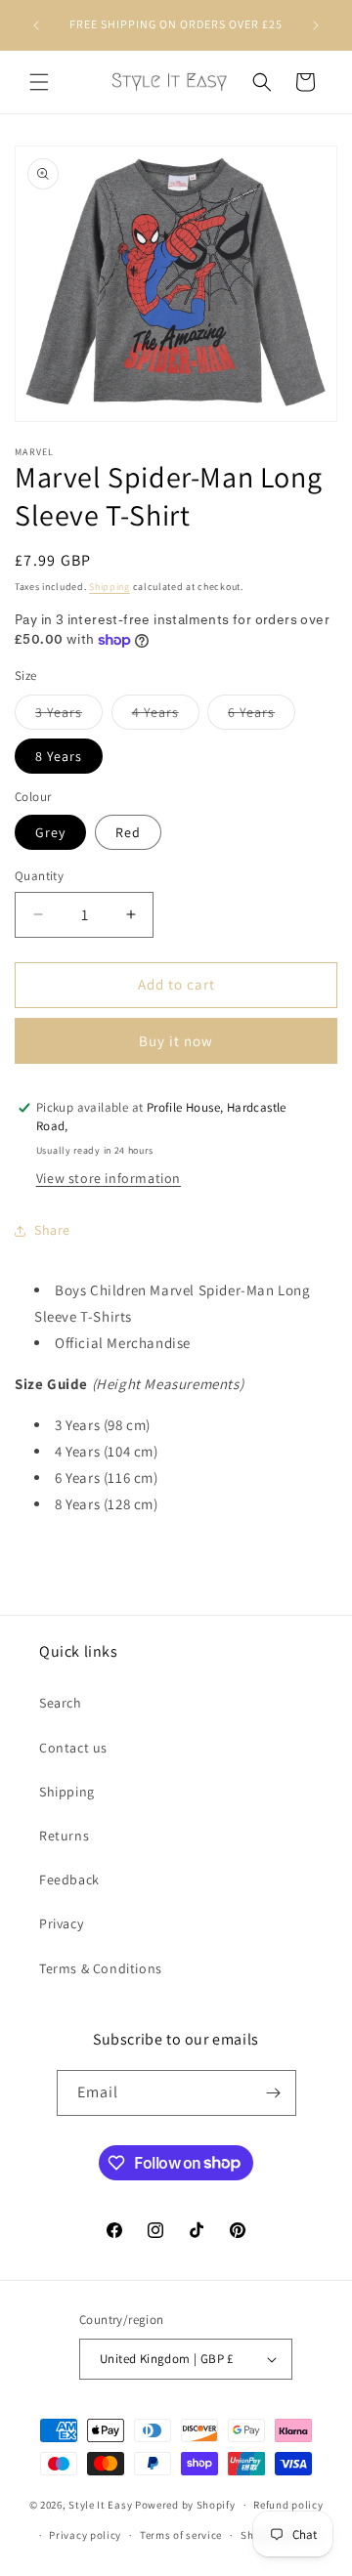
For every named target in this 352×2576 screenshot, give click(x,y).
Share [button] (52, 1230)
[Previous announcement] (36, 25)
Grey (50, 832)
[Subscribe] (274, 2093)
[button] (39, 82)
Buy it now (176, 1041)
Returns (64, 1836)
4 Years (166, 716)
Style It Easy (102, 2505)
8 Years (59, 756)
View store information (109, 1178)
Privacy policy (85, 2535)
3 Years (69, 716)
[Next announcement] (316, 25)
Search (61, 1703)
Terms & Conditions (101, 1968)
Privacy (61, 1923)
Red (128, 832)
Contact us (73, 1748)
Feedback (69, 1879)
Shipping (110, 587)
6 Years (262, 716)
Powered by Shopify (185, 2505)
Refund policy (288, 2505)
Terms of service (181, 2535)
